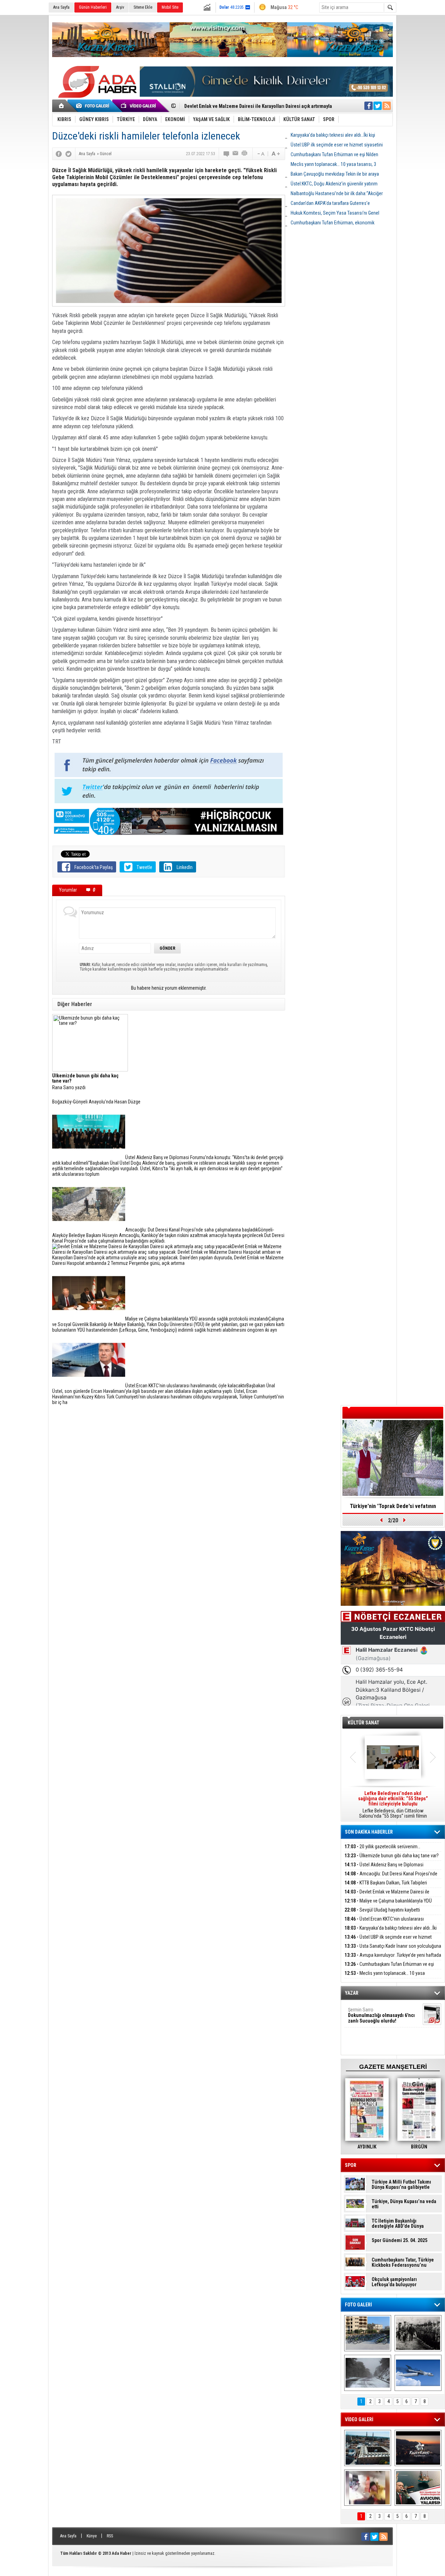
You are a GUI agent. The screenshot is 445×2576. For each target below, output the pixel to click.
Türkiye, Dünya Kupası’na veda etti (404, 2204)
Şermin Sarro (381, 2015)
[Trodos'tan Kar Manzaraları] (368, 2373)
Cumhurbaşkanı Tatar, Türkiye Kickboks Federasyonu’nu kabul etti (403, 2263)
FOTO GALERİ (358, 2305)
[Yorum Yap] (227, 154)
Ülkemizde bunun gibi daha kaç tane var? (392, 1856)
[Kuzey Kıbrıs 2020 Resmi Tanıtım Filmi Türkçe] (418, 2448)
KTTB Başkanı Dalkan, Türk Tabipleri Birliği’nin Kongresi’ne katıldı (386, 1887)
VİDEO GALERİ (359, 2419)
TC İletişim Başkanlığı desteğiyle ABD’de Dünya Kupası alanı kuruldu (398, 2224)
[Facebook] (59, 154)
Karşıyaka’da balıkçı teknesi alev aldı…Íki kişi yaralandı (391, 1932)
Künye (92, 2536)
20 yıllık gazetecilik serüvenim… (382, 1847)
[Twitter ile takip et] (378, 106)
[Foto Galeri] (94, 106)
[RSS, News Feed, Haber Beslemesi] (387, 106)
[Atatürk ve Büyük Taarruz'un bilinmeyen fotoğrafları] (418, 2333)
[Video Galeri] (139, 106)
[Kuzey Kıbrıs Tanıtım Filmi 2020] (368, 2448)
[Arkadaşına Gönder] (236, 154)
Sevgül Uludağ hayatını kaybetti (382, 1910)
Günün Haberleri (93, 7)
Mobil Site (170, 7)
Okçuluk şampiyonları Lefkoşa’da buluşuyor (394, 2282)
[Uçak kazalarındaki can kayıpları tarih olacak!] (418, 2373)
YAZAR (352, 1993)
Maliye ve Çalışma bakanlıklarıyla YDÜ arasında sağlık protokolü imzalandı (388, 1905)
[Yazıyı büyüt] (276, 154)
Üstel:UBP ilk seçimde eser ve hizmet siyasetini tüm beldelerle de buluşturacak (388, 1941)
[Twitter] (68, 154)
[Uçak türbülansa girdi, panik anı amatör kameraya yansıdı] (368, 2488)
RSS (110, 2536)
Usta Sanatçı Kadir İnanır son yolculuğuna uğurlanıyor (393, 1950)
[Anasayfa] (62, 106)
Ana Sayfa (61, 7)
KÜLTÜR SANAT (363, 1723)
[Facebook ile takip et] (369, 106)
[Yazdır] (245, 154)
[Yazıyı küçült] (260, 154)
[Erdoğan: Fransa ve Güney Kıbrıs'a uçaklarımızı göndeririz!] (418, 2488)
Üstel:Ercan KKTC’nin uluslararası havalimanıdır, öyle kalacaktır (384, 1923)
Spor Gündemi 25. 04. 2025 (399, 2240)
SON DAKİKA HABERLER (369, 1832)
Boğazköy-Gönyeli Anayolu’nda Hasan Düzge (96, 1102)
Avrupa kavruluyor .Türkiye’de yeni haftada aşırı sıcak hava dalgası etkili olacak (393, 1959)
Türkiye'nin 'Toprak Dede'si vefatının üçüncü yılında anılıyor (393, 1508)
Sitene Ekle (143, 7)
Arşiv (120, 7)
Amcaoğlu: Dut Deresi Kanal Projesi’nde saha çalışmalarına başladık (391, 1878)
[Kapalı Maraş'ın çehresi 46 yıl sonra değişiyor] (368, 2333)
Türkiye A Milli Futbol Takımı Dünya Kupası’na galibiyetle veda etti (401, 2185)
